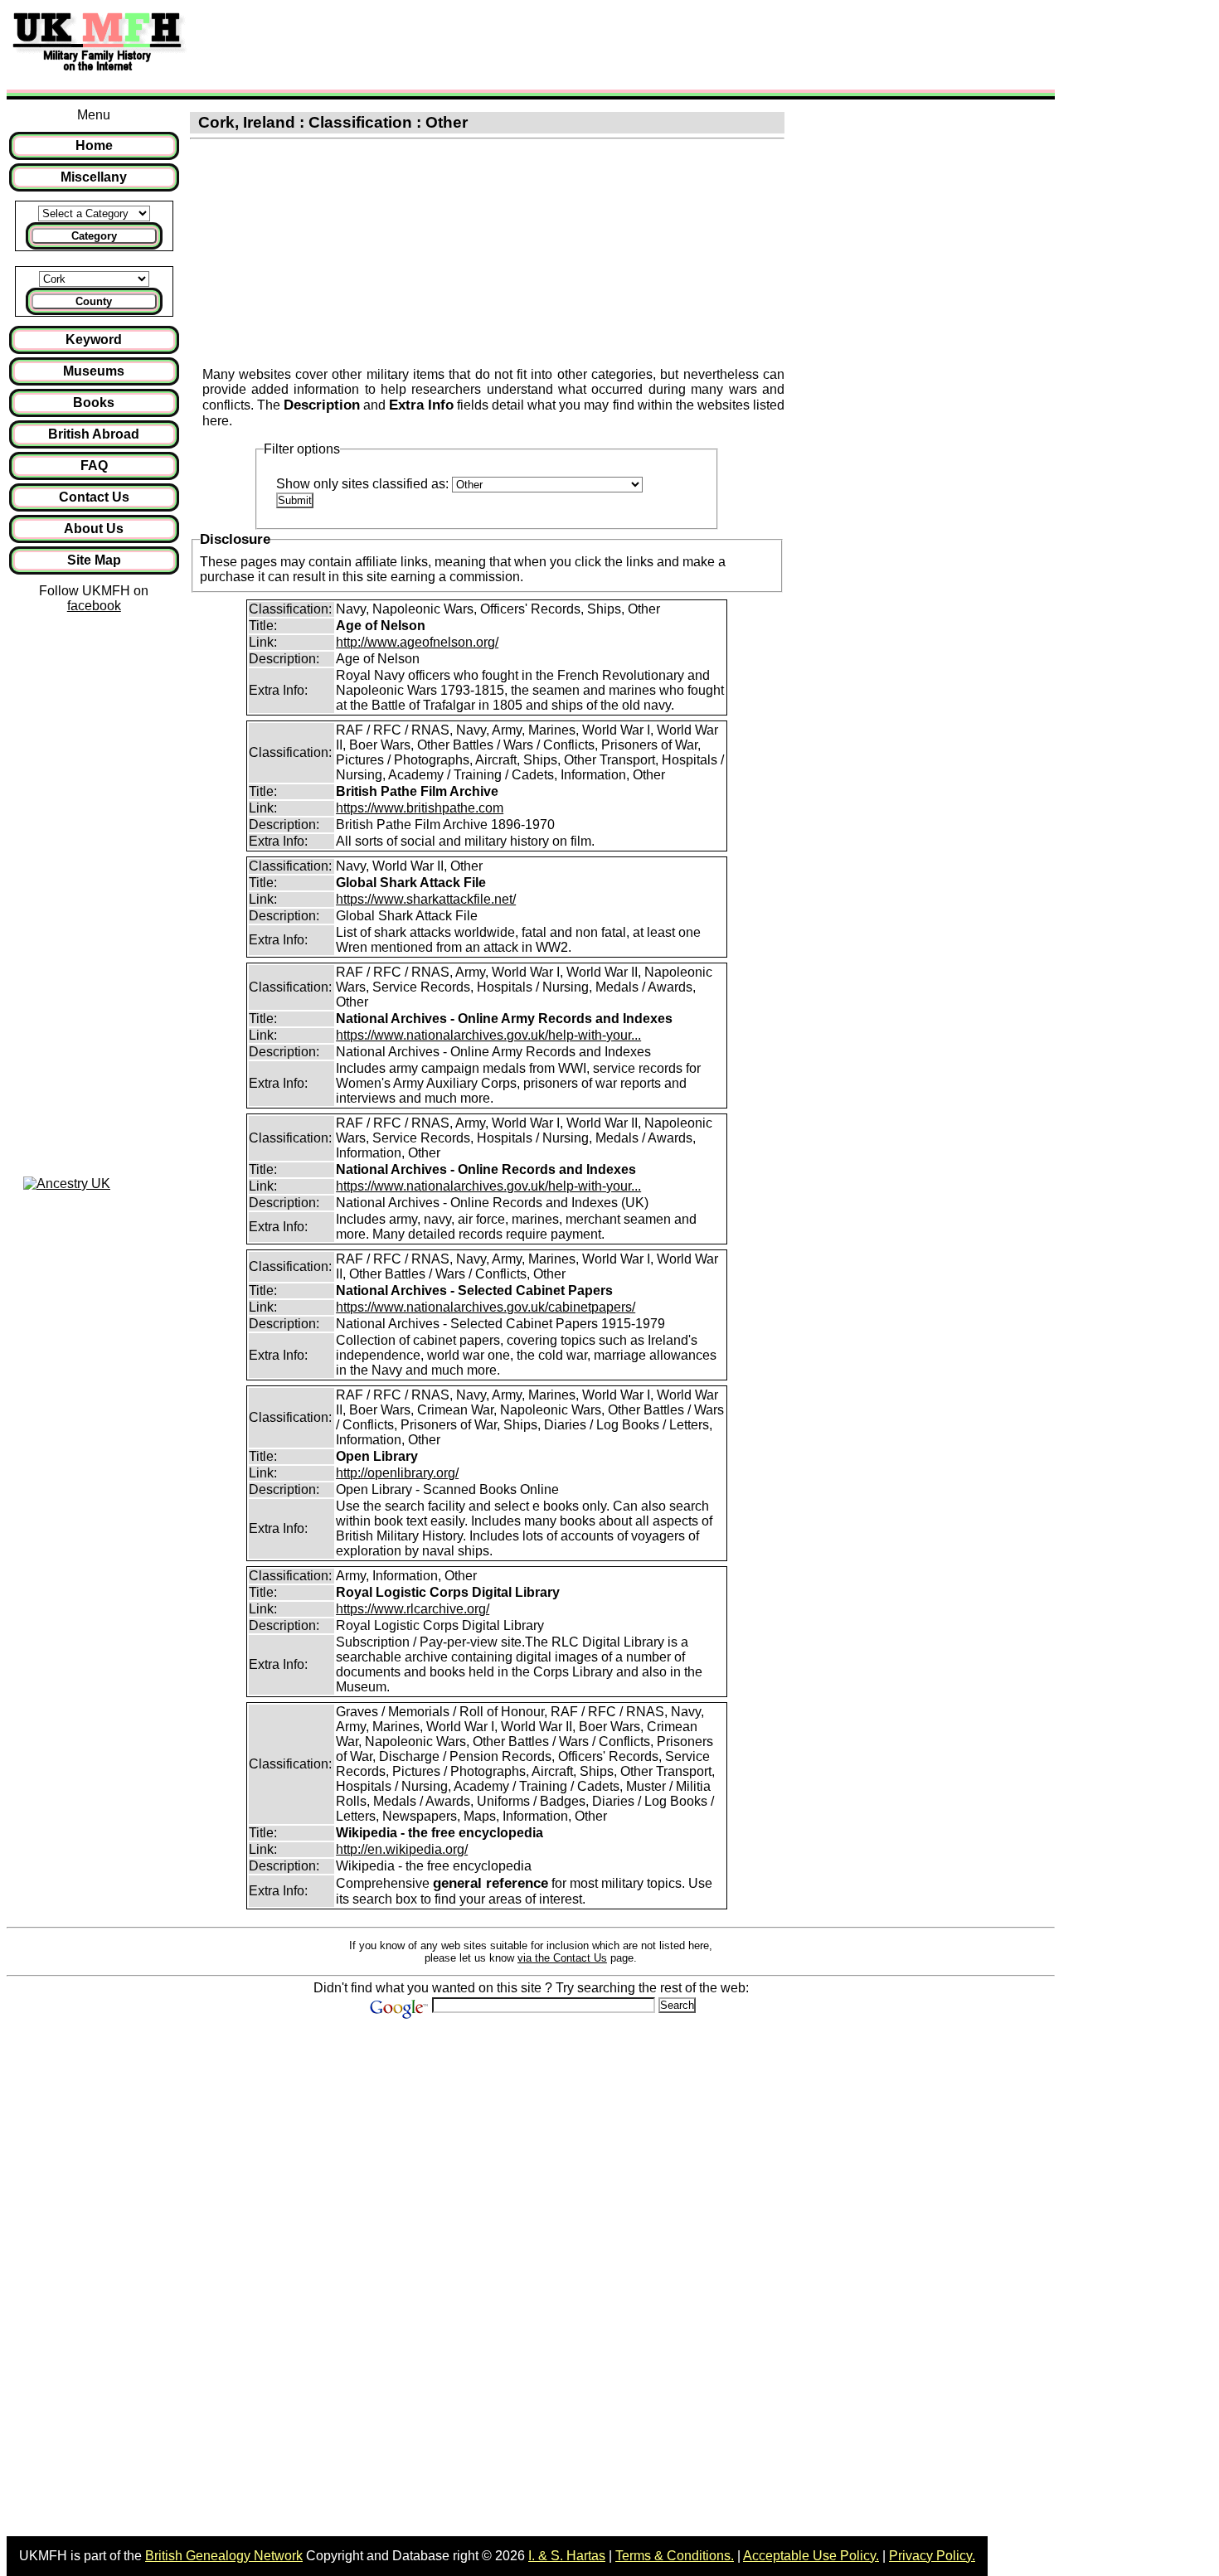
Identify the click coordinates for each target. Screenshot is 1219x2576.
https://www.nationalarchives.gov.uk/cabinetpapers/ (486, 1307)
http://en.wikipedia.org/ (402, 1849)
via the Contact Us (562, 1958)
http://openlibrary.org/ (397, 1473)
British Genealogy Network (224, 2556)
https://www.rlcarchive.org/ (413, 1609)
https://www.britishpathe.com (420, 808)
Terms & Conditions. (675, 2556)
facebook (94, 606)
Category (94, 236)
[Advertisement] (501, 44)
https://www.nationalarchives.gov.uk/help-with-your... (488, 1035)
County (94, 301)
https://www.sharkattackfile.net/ (426, 899)
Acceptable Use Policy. (811, 2556)
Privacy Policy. (932, 2556)
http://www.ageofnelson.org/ (417, 642)
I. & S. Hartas (567, 2556)
